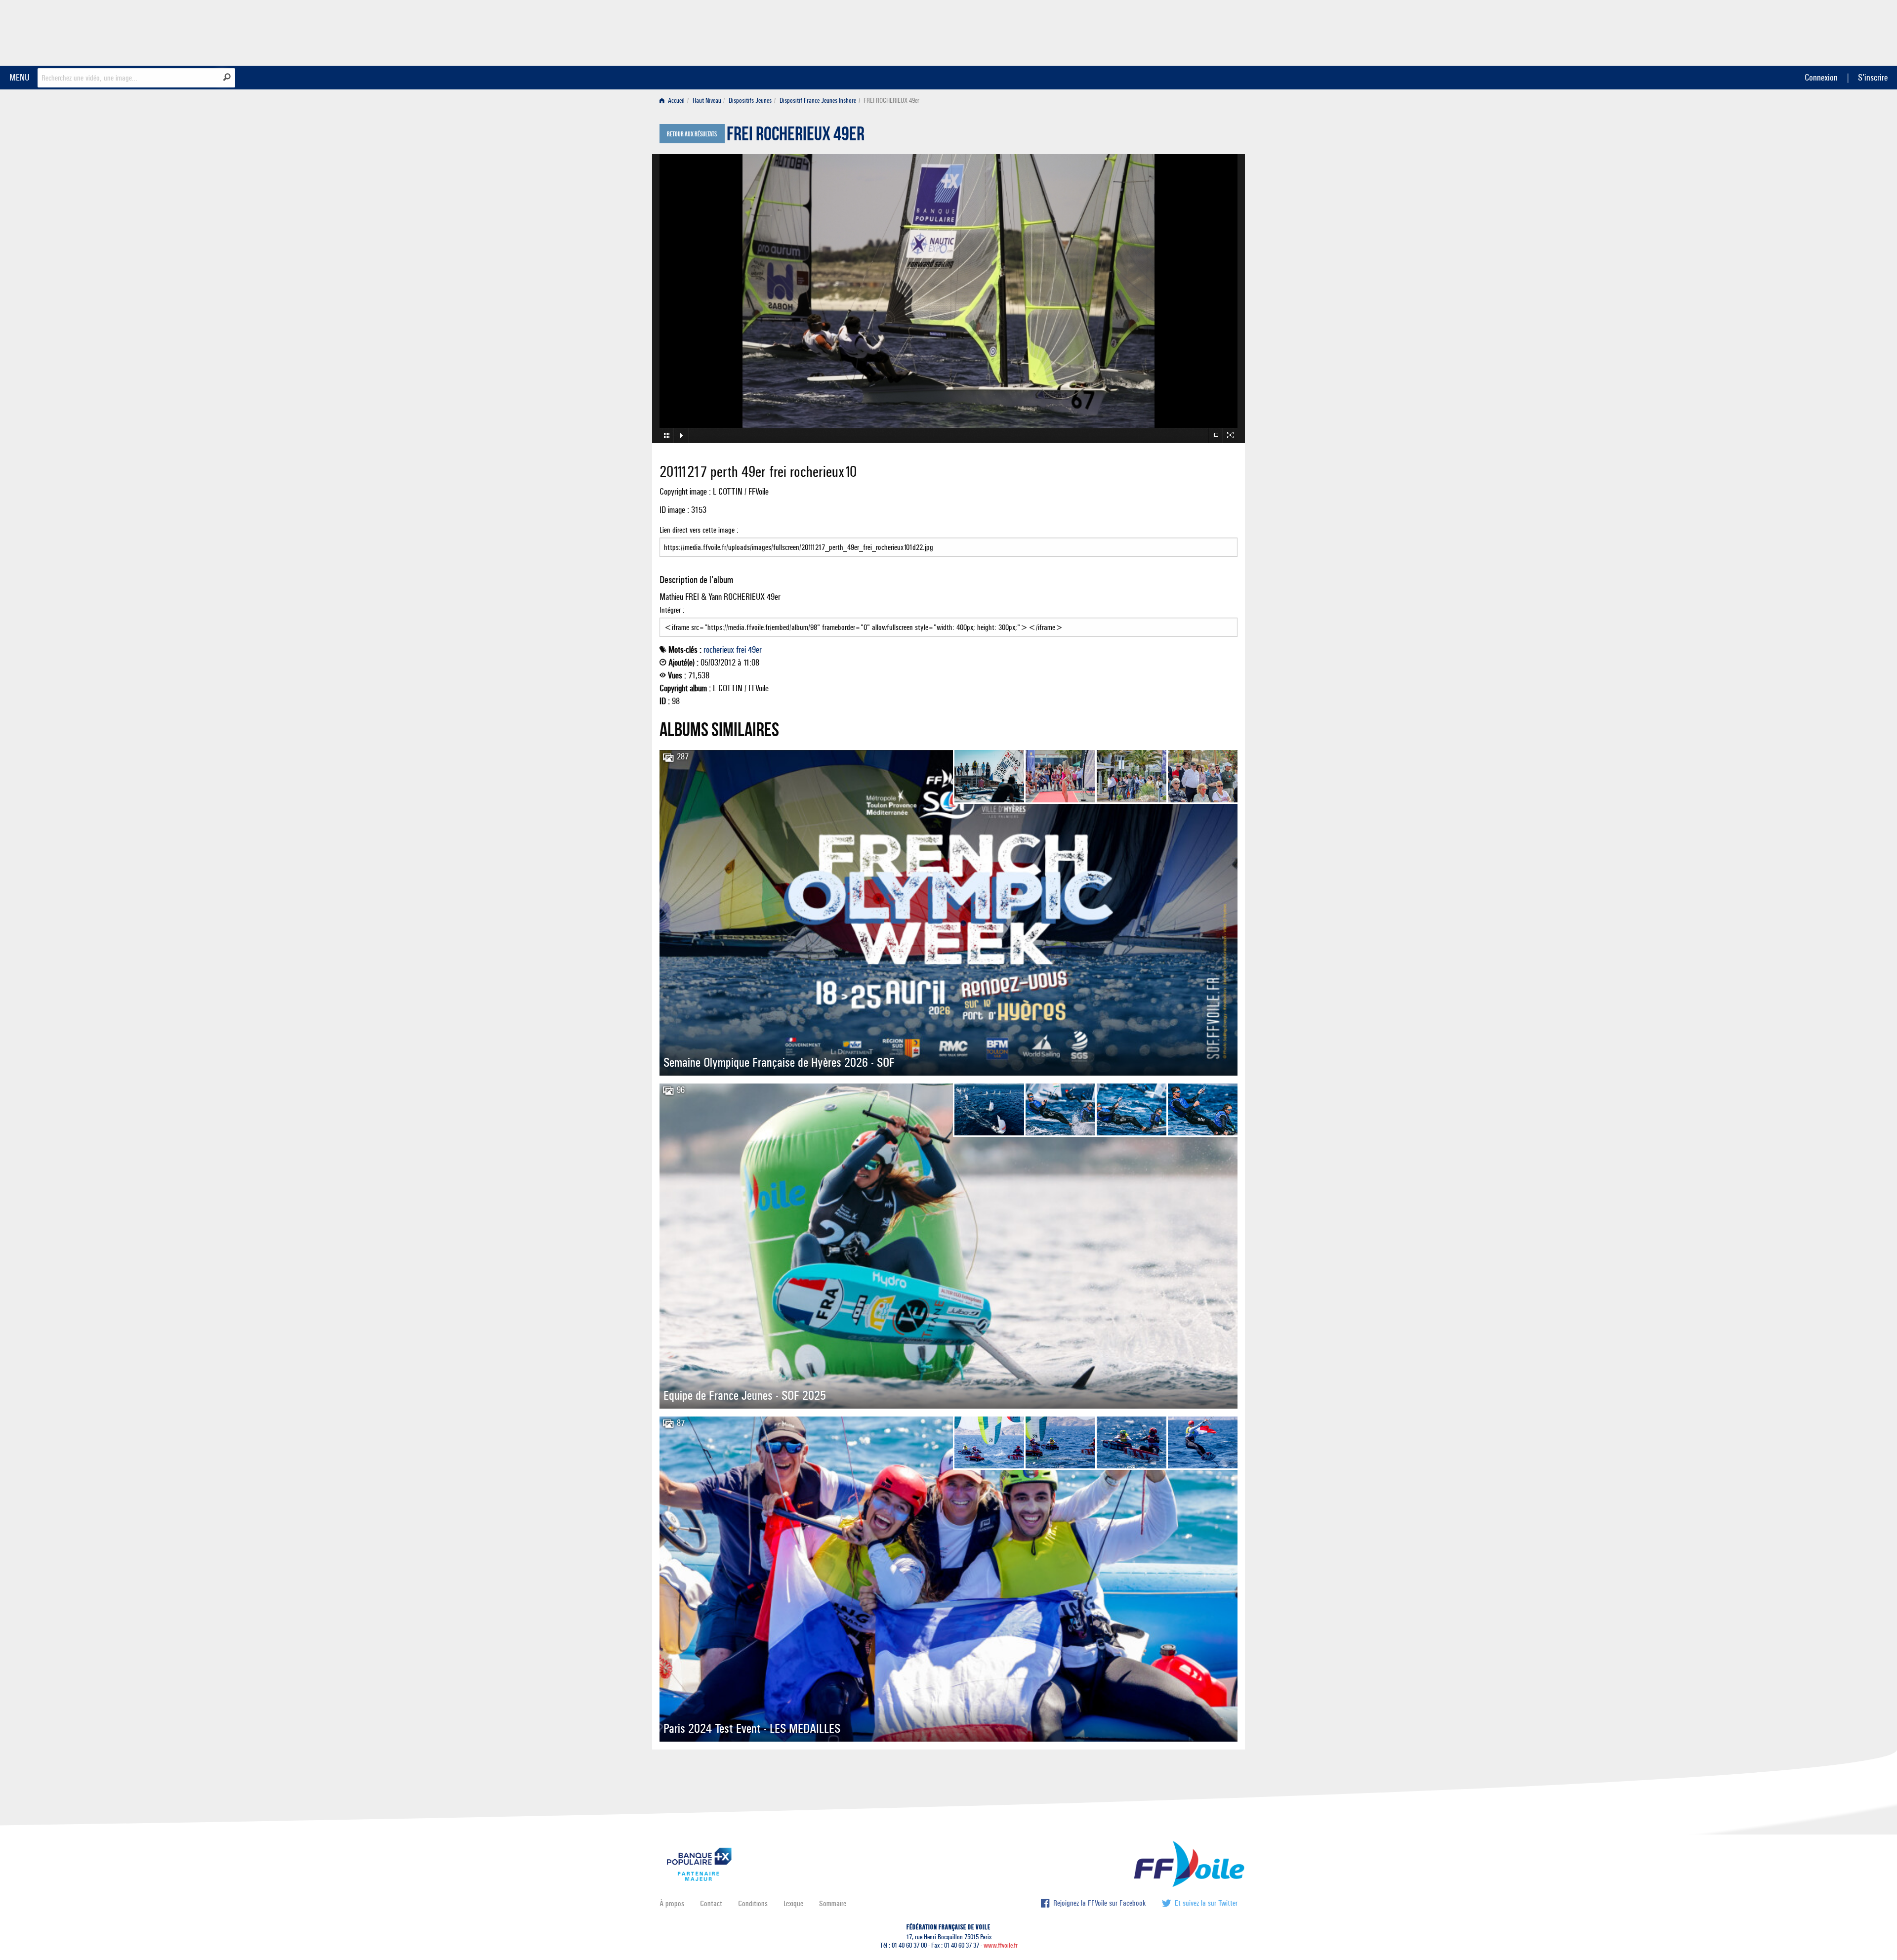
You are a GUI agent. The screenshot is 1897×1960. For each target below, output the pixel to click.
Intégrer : (672, 610)
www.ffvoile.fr (1001, 1945)
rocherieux (719, 650)
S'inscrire (1873, 77)
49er (755, 650)
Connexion (1821, 77)
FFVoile (1175, 31)
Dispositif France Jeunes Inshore (818, 101)
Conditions (753, 1903)
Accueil (676, 101)
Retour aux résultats (692, 134)
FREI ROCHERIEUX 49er (796, 136)
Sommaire (833, 1903)
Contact (711, 1903)
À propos (672, 1903)
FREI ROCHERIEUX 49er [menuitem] (891, 101)
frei (741, 650)
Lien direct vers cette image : (699, 530)
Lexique (793, 1903)
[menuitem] (674, 101)
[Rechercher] (227, 77)
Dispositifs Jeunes (750, 101)
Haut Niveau (707, 101)
